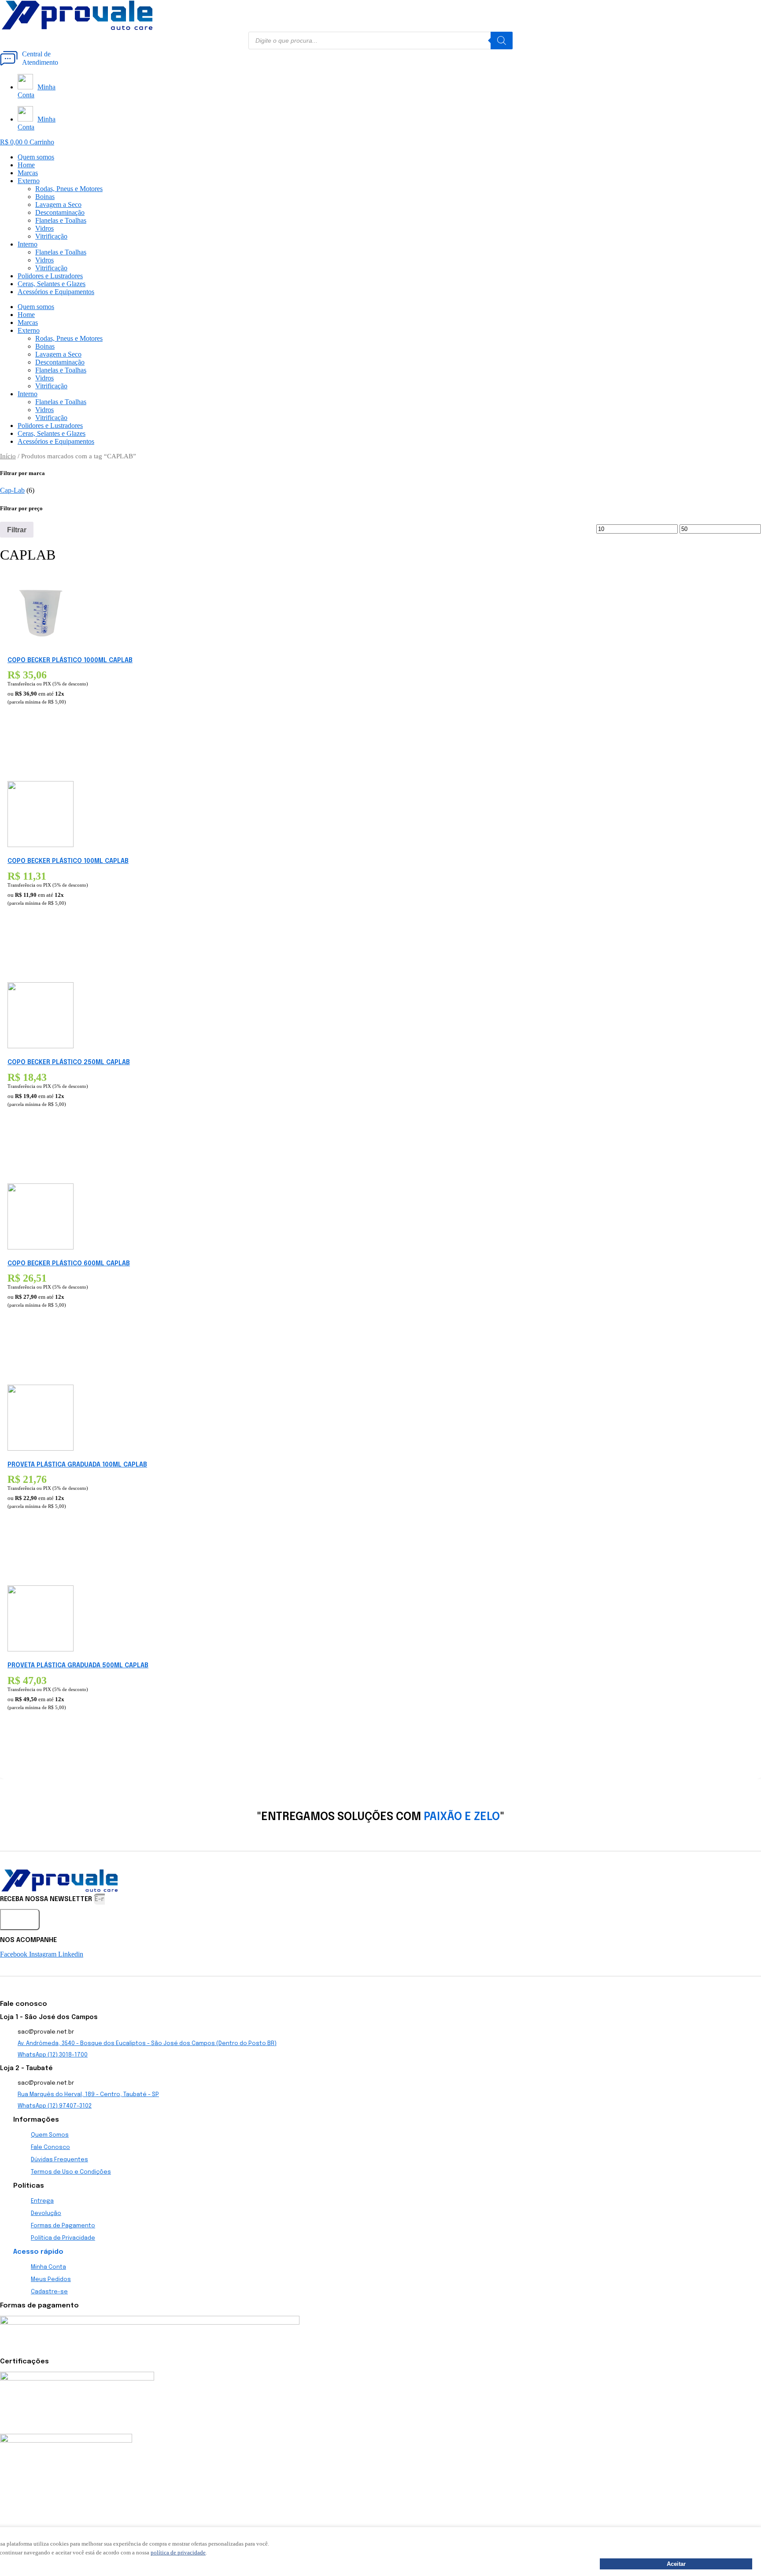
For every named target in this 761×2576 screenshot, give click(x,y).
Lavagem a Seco (58, 205)
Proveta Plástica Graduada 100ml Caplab (77, 1465)
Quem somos (36, 157)
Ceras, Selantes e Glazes (52, 284)
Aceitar (676, 2564)
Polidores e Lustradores (50, 276)
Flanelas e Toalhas (61, 220)
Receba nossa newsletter (47, 1899)
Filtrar (17, 530)
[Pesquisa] (502, 41)
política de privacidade (178, 2552)
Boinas (45, 197)
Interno (28, 244)
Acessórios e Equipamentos (56, 292)
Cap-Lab (12, 490)
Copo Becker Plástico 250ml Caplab (69, 1062)
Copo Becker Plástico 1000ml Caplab (70, 660)
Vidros (44, 228)
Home (26, 165)
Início (8, 456)
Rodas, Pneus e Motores (69, 189)
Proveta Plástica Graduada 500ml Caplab (78, 1666)
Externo (29, 181)
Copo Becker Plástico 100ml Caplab (68, 861)
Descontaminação (60, 212)
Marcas (28, 173)
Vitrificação (51, 236)
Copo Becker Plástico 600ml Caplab (69, 1264)
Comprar (21, 743)
